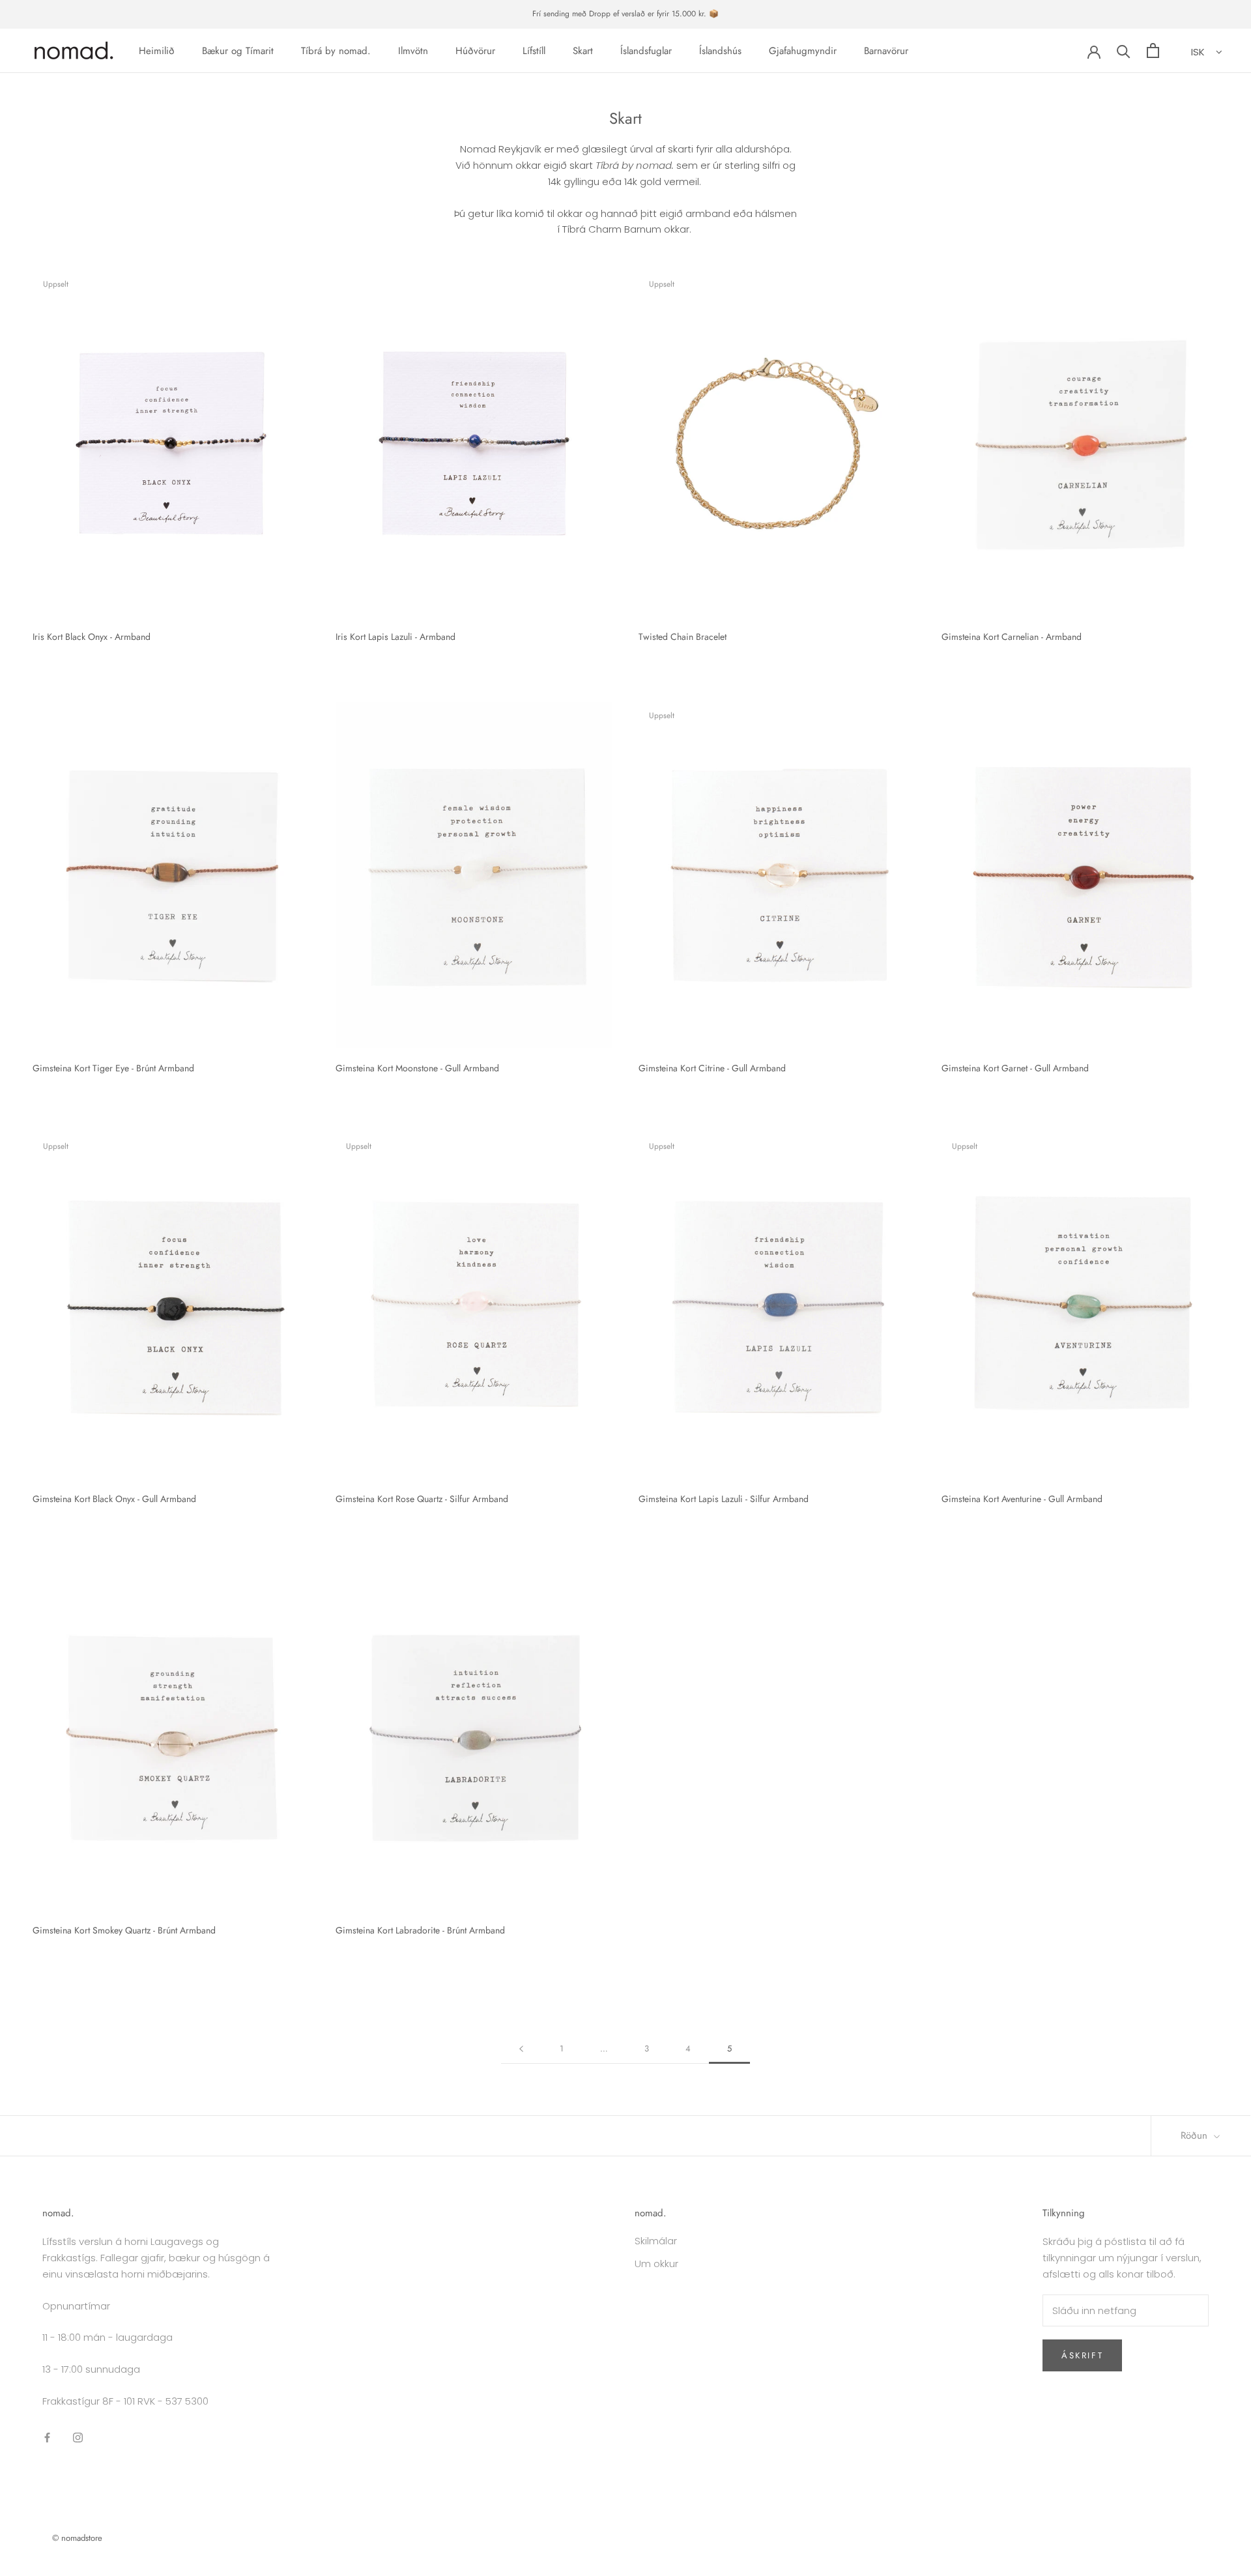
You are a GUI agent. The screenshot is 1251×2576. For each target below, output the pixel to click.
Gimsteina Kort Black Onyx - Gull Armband (114, 1499)
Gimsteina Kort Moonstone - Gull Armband (417, 1068)
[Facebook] (47, 2438)
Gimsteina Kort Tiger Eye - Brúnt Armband (113, 1068)
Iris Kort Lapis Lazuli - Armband (395, 637)
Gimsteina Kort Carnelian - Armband (1012, 637)
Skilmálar (656, 2241)
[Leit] (1124, 51)
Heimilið (157, 50)
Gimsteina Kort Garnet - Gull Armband (1015, 1068)
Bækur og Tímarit (238, 50)
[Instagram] (78, 2438)
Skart (583, 50)
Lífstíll (534, 50)
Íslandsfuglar (646, 50)
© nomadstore (77, 2538)
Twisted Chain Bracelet (683, 637)
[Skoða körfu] (1153, 51)
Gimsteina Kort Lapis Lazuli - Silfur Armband (724, 1499)
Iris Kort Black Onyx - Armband (92, 637)
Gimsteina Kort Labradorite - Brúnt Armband (420, 1930)
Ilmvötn (413, 50)
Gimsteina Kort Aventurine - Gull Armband (1022, 1499)
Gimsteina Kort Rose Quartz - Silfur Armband (422, 1499)
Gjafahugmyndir (803, 50)
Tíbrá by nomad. (336, 50)
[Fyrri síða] (521, 2049)
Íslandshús (720, 50)
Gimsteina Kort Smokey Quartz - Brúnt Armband (124, 1930)
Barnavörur (886, 50)
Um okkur (656, 2264)
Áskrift (1082, 2355)
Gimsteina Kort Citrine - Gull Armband (712, 1068)
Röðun (1196, 2135)
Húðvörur (475, 50)
